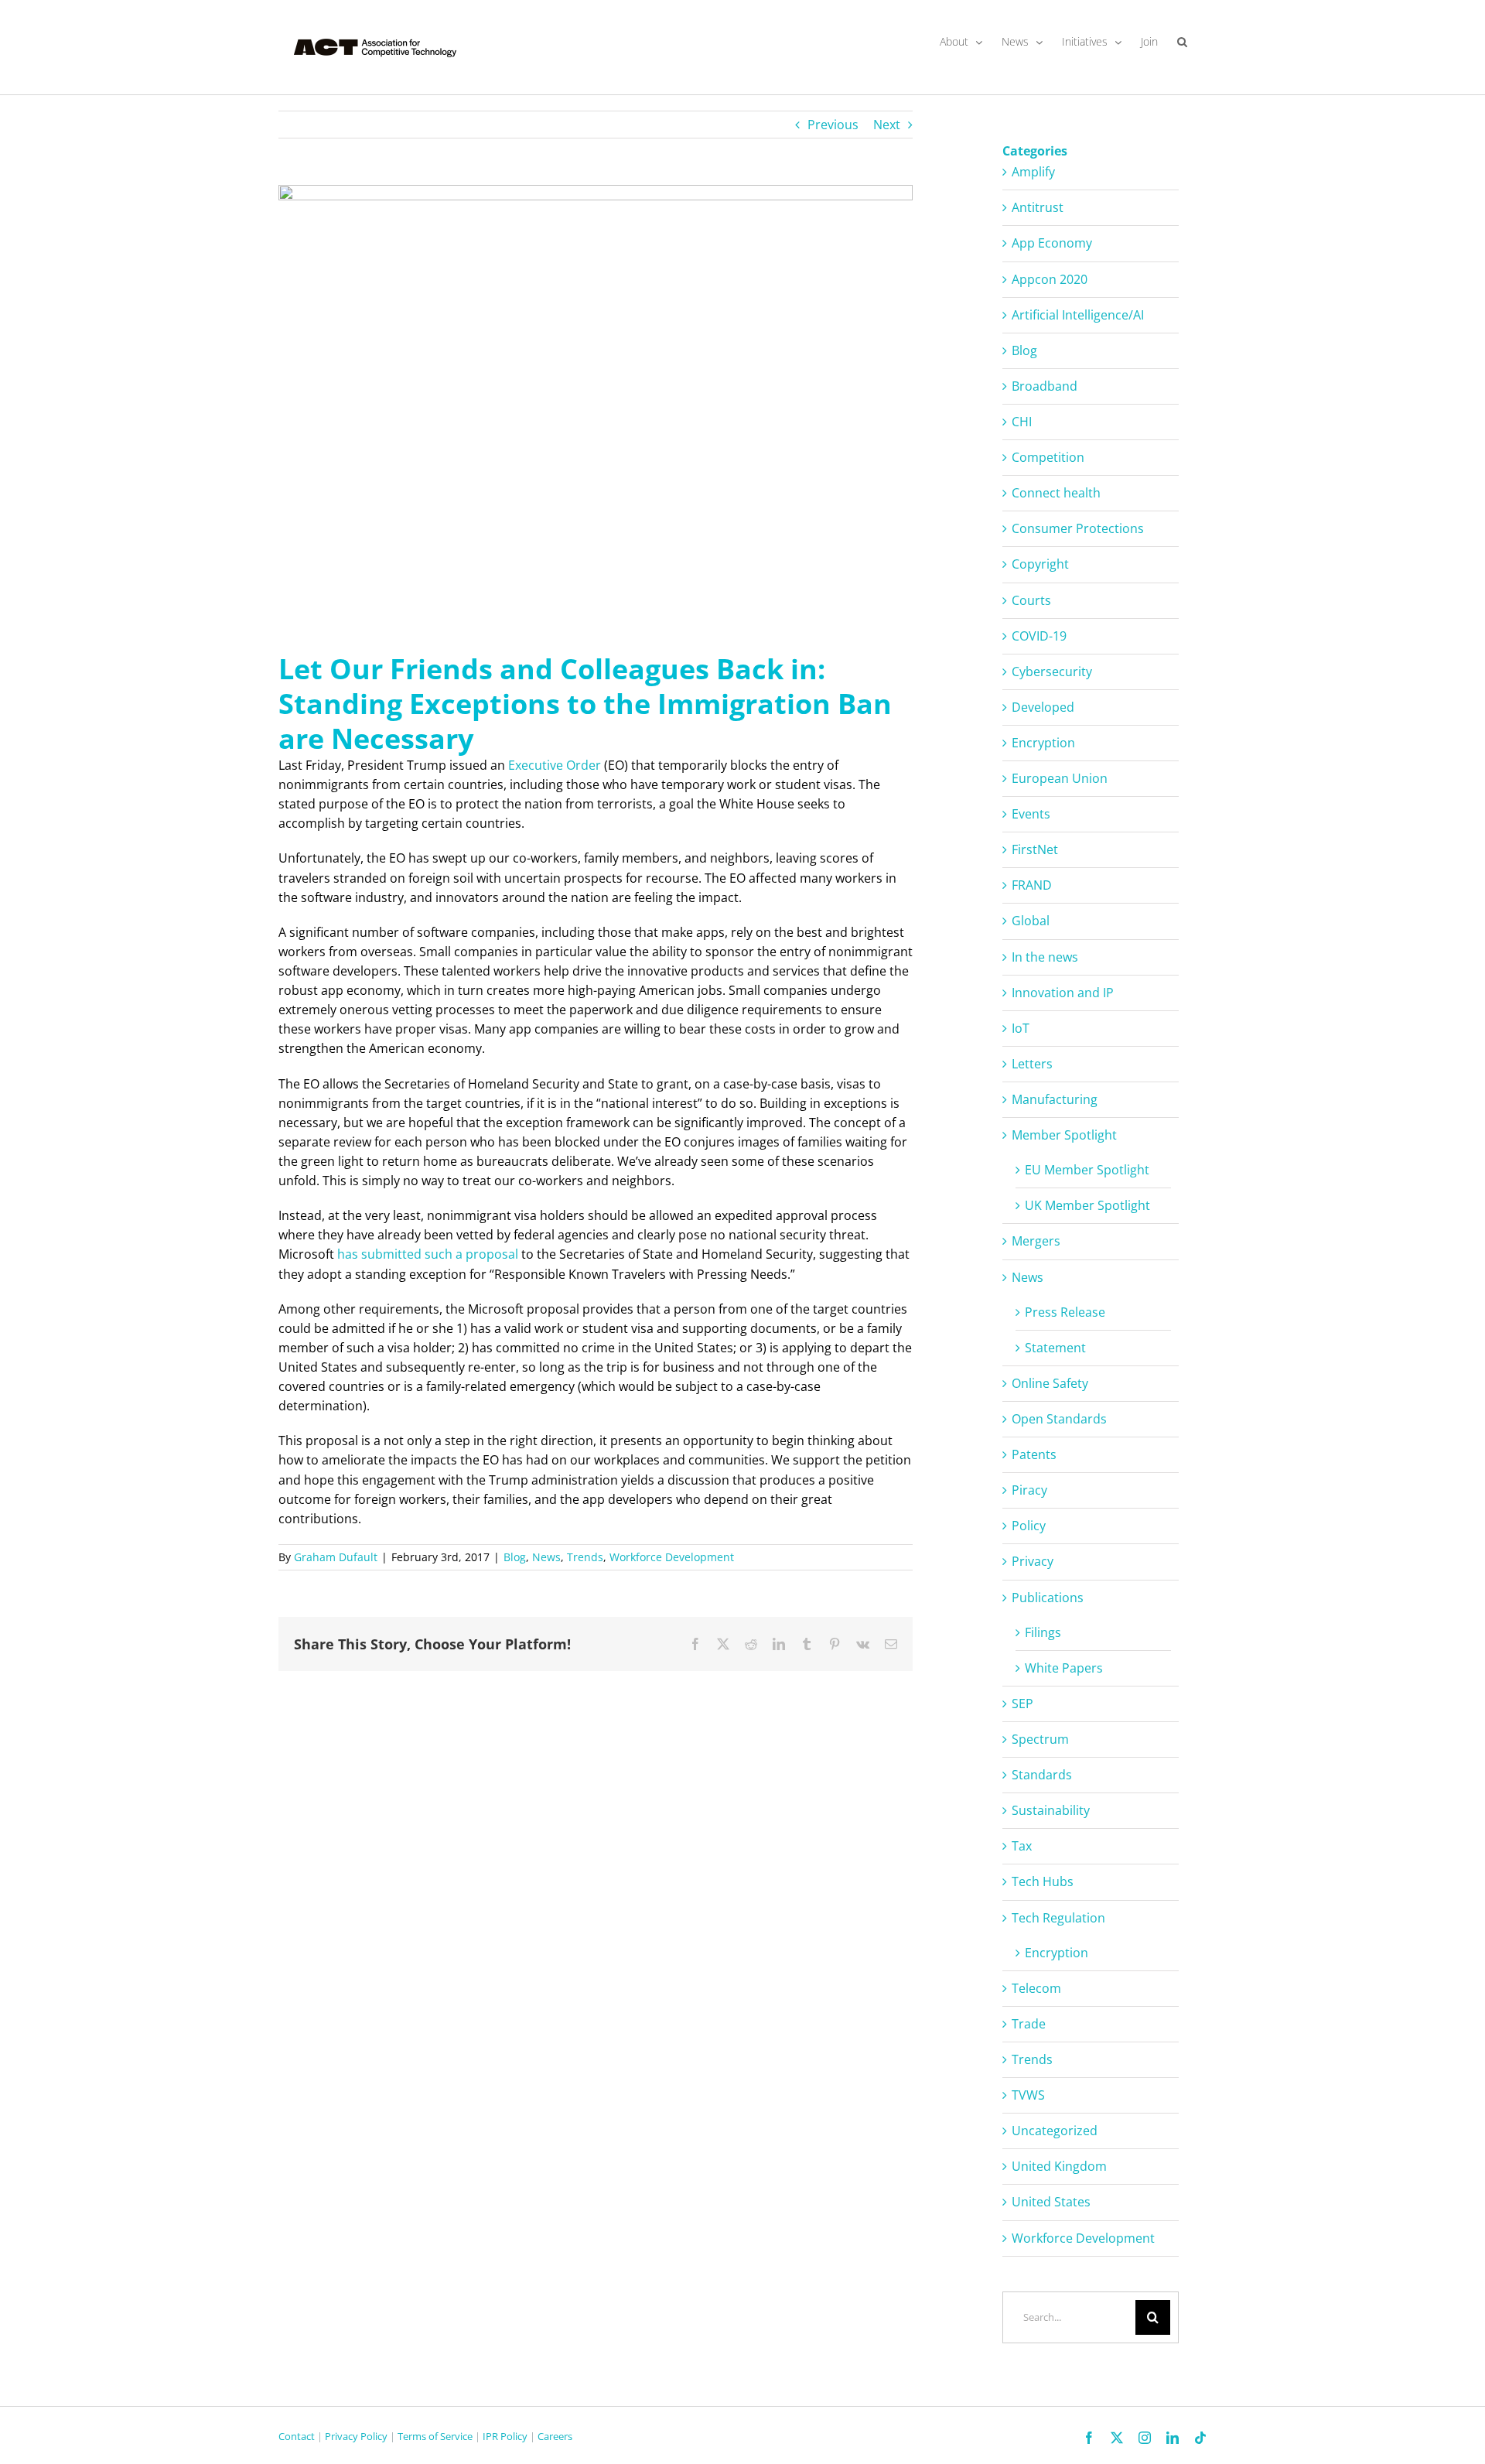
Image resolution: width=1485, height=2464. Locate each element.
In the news (1045, 957)
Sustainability (1051, 1810)
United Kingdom (1059, 2166)
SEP (1022, 1704)
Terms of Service (435, 2436)
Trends (585, 1557)
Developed (1043, 707)
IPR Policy (505, 2436)
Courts (1031, 600)
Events (1031, 814)
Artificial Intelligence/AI (1078, 315)
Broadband (1045, 386)
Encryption (1043, 743)
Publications (1048, 1598)
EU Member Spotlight (1087, 1170)
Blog (515, 1557)
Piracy (1029, 1490)
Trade (1029, 2024)
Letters (1032, 1064)
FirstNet (1035, 849)
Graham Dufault (336, 1557)
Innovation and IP (1063, 993)
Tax (1022, 1846)
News (546, 1557)
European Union (1060, 778)
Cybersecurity (1052, 672)
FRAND (1032, 885)
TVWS (1028, 2095)
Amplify (1033, 172)
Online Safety (1050, 1383)
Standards (1042, 1775)
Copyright (1040, 564)
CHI (1022, 422)
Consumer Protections (1078, 528)
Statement (1055, 1348)
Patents (1034, 1454)
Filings (1043, 1632)
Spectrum (1040, 1739)
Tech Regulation (1058, 1918)
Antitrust (1038, 207)
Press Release (1065, 1312)
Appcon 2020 (1050, 279)
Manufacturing (1055, 1099)
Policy (1029, 1526)
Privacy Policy (356, 2436)
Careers (555, 2436)
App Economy (1052, 243)
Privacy (1033, 1561)
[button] (1182, 42)
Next (887, 125)
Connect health (1056, 493)
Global (1031, 921)
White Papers (1064, 1668)
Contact (297, 2436)
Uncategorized (1055, 2131)
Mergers (1036, 1241)
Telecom (1036, 1988)
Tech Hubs (1043, 1881)
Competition (1048, 457)
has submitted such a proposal (428, 1254)
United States (1051, 2202)
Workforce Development (672, 1557)
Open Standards (1059, 1419)
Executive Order (555, 765)
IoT (1021, 1028)
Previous (833, 125)
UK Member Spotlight (1087, 1205)
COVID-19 (1039, 636)
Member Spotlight (1064, 1135)
